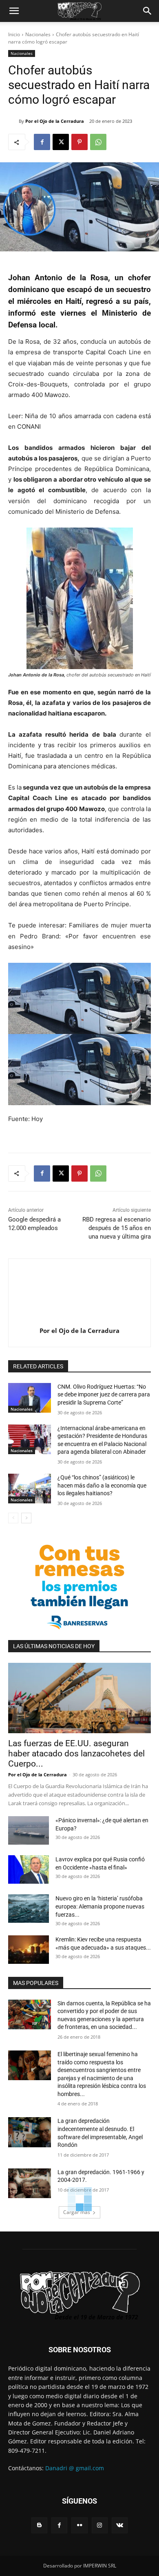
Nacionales (38, 34)
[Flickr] (79, 2525)
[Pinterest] (79, 142)
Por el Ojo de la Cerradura (55, 121)
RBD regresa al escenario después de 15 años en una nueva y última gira (117, 1228)
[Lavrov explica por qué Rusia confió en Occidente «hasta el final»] (29, 1869)
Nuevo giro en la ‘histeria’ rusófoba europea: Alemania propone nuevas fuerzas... (100, 1906)
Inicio (14, 34)
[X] (61, 142)
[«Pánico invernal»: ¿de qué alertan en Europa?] (29, 1830)
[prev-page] (13, 1518)
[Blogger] (39, 2525)
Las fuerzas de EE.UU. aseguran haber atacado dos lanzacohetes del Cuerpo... (76, 1754)
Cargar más (77, 2212)
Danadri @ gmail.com (75, 2468)
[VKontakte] (120, 2525)
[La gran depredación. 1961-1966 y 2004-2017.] (30, 2183)
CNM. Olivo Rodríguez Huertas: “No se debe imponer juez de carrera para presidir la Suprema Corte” (104, 1395)
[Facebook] (42, 142)
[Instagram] (100, 2525)
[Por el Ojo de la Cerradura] (13, 121)
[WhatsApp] (98, 142)
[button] (14, 11)
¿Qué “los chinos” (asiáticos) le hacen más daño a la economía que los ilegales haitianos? (102, 1485)
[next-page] (26, 1518)
